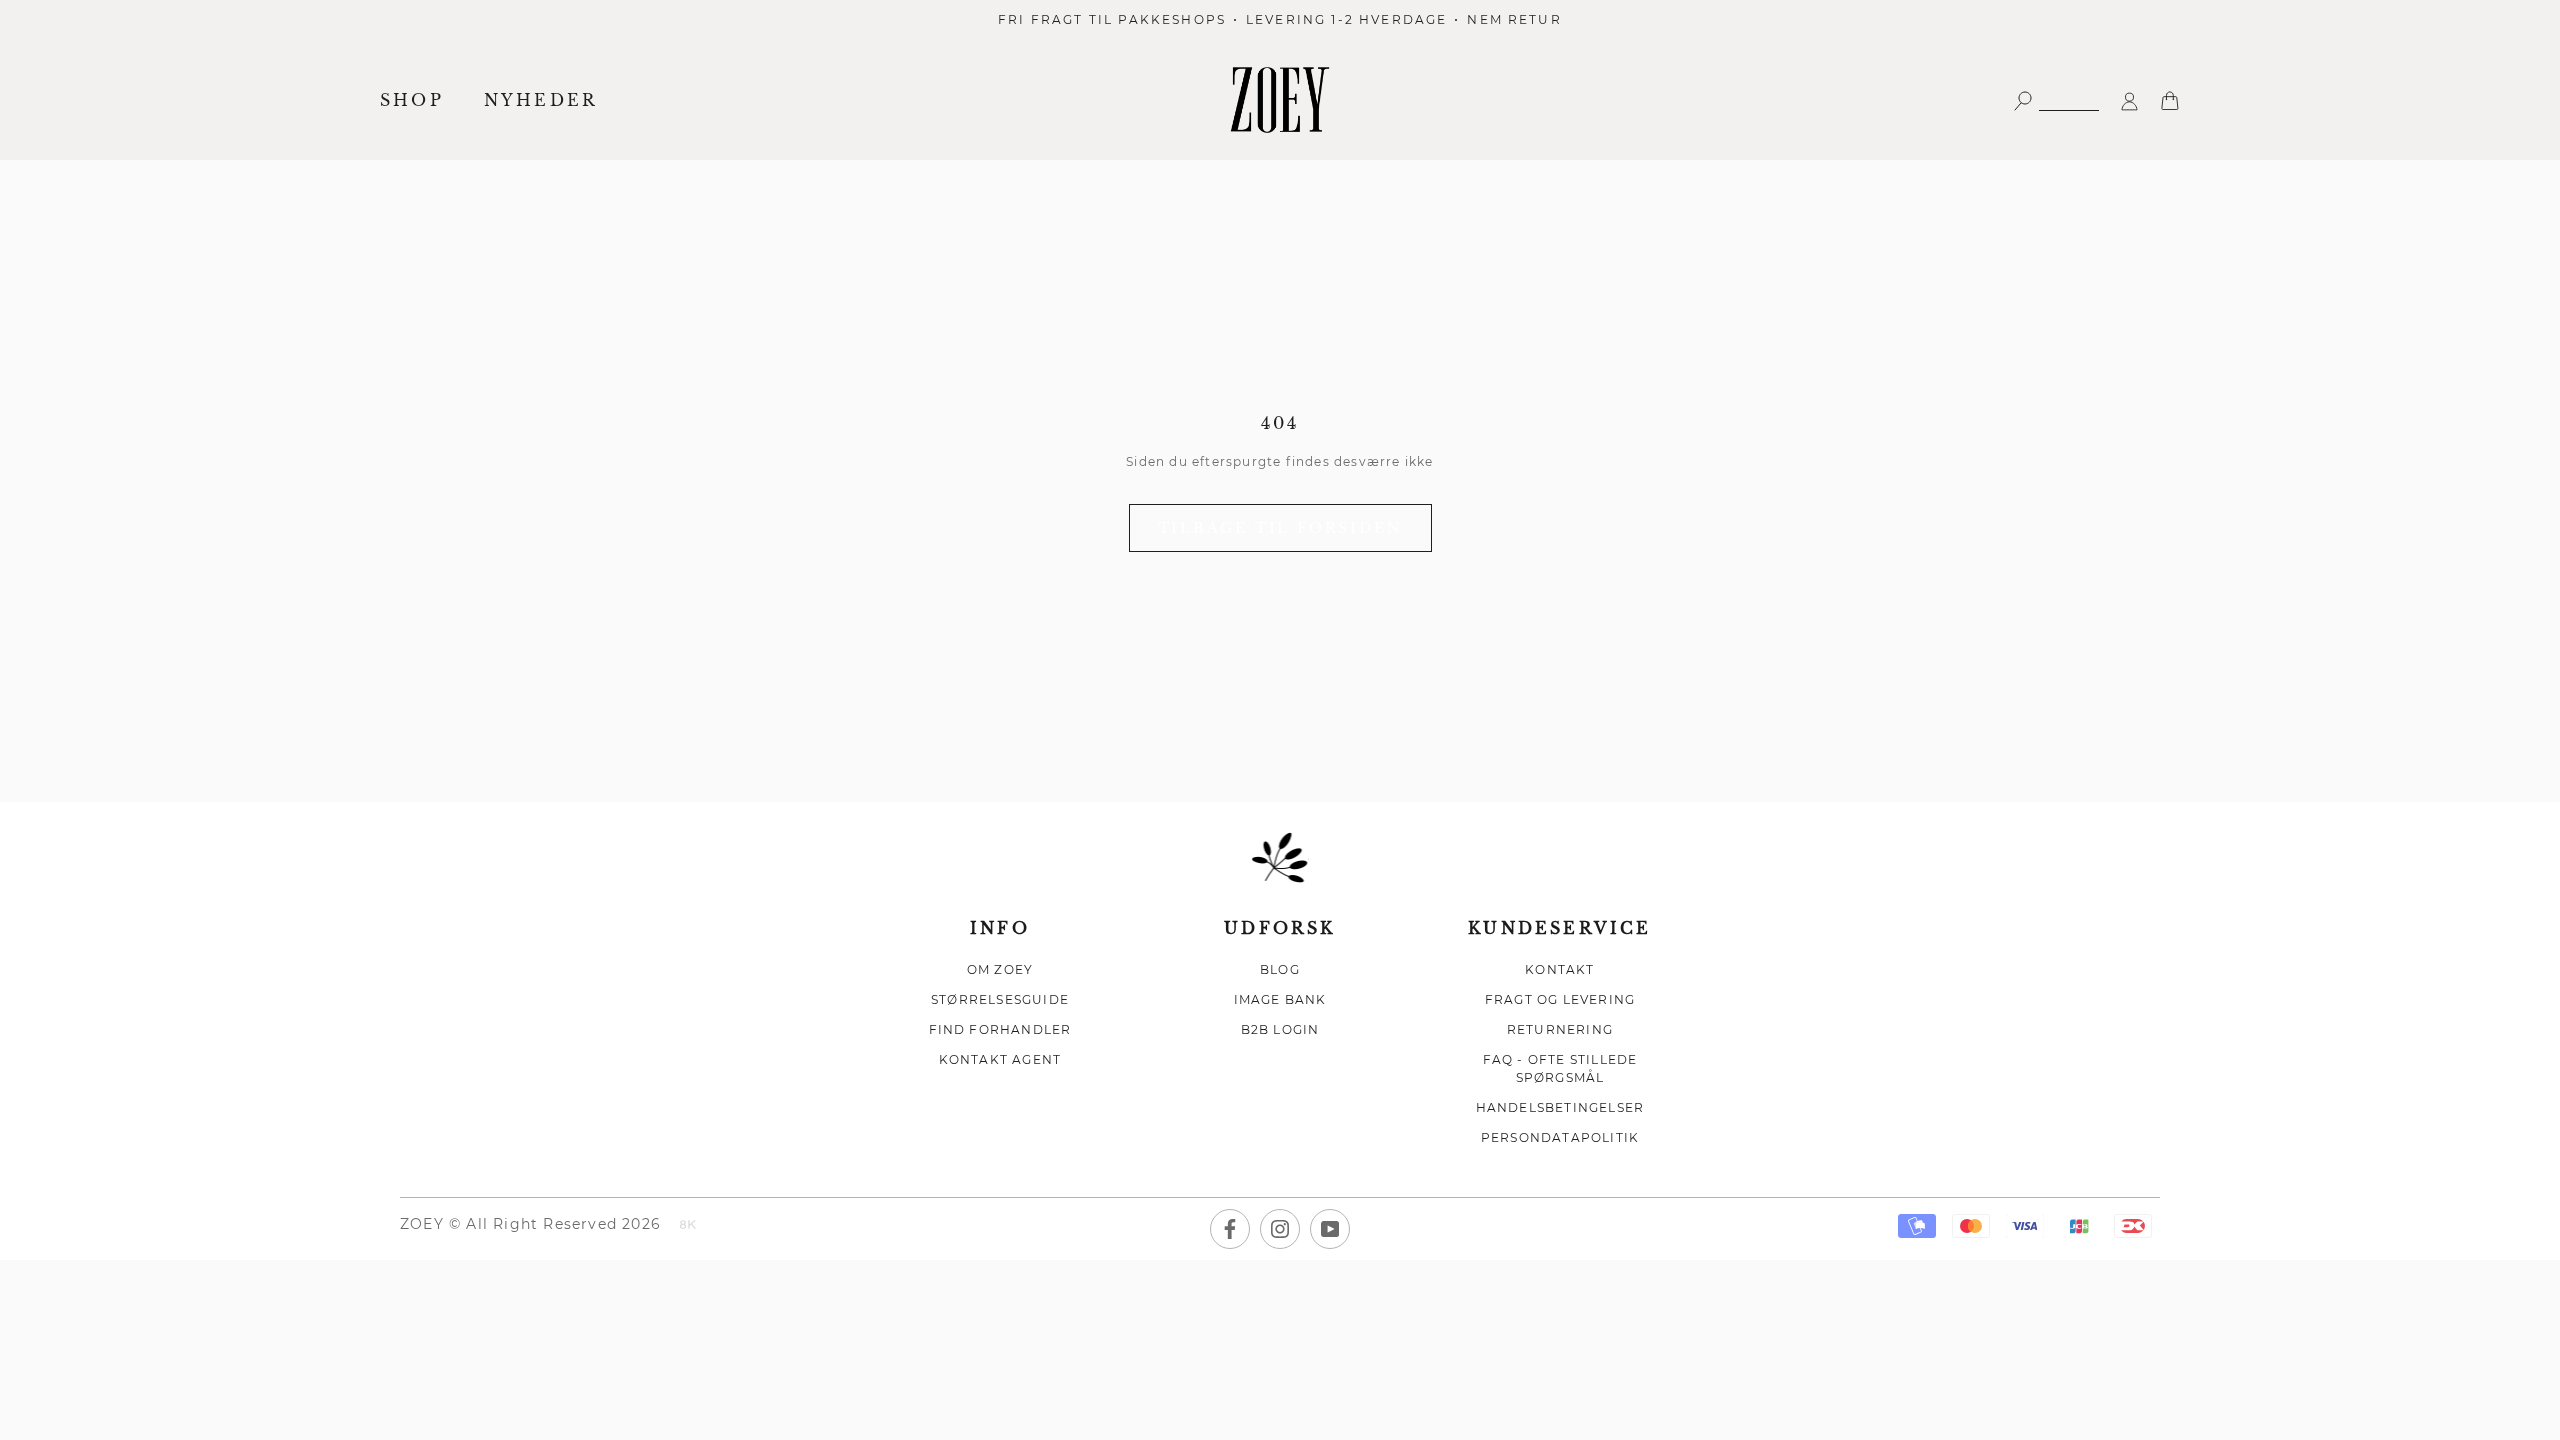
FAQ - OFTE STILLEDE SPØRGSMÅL (1560, 1068)
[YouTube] (1330, 1229)
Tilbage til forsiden (1280, 528)
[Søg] (2056, 99)
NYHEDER (541, 100)
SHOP (412, 100)
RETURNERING (1560, 1029)
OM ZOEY (1000, 969)
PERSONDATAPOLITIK (1560, 1137)
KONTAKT (1559, 969)
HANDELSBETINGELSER (1560, 1107)
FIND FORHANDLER (1000, 1029)
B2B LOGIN (1280, 1029)
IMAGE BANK (1280, 999)
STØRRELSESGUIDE (1000, 999)
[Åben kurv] (2170, 99)
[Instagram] (1280, 1229)
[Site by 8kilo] (688, 1226)
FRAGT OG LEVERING (1560, 999)
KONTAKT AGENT (1000, 1059)
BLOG (1280, 969)
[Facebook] (1230, 1229)
